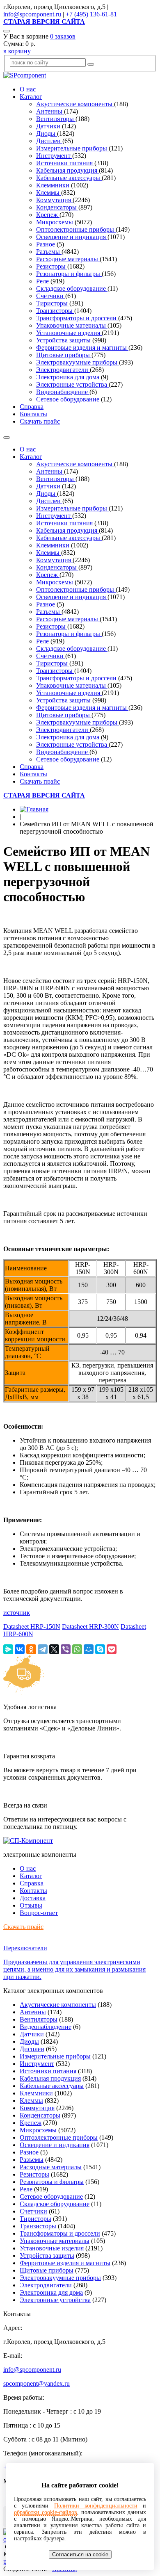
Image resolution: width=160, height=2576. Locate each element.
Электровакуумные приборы (78, 362)
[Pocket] (112, 1649)
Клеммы (49, 193)
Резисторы (52, 266)
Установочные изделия (69, 333)
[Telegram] (43, 1649)
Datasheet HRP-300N (90, 1627)
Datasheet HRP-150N (32, 1627)
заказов (63, 36)
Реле (43, 281)
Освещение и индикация (72, 237)
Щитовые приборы (64, 355)
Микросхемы (55, 222)
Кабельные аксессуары (69, 178)
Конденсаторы (57, 207)
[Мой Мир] (89, 1649)
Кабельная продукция (67, 170)
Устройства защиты (64, 340)
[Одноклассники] (31, 1649)
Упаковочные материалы (72, 325)
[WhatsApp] (77, 1649)
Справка (32, 407)
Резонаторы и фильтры (69, 274)
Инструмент (54, 156)
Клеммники (54, 185)
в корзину (17, 51)
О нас (28, 89)
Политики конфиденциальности (96, 2506)
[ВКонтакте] (20, 1649)
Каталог (31, 97)
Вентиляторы (56, 119)
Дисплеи (49, 141)
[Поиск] (7, 31)
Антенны (50, 111)
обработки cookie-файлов (46, 2512)
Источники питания (65, 163)
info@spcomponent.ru (32, 14)
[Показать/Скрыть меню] (7, 438)
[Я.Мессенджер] (8, 1649)
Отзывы (31, 1905)
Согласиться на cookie (80, 2554)
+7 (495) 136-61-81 (91, 14)
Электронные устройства (72, 384)
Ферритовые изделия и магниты (82, 348)
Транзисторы (55, 311)
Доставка (33, 1898)
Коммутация (54, 200)
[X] (54, 1649)
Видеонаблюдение (63, 392)
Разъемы (49, 252)
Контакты (33, 414)
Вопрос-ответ (39, 1913)
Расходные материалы (68, 259)
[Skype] (100, 1649)
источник (17, 1613)
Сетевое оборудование (69, 399)
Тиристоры (53, 303)
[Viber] (66, 1649)
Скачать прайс (40, 421)
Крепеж (48, 215)
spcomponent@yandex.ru (37, 2383)
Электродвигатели (63, 370)
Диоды (47, 133)
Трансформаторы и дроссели (77, 318)
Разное (46, 244)
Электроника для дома (69, 377)
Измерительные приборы (72, 148)
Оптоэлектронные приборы (76, 229)
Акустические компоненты (75, 104)
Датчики (49, 126)
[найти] (91, 64)
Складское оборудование (72, 288)
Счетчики (51, 296)
